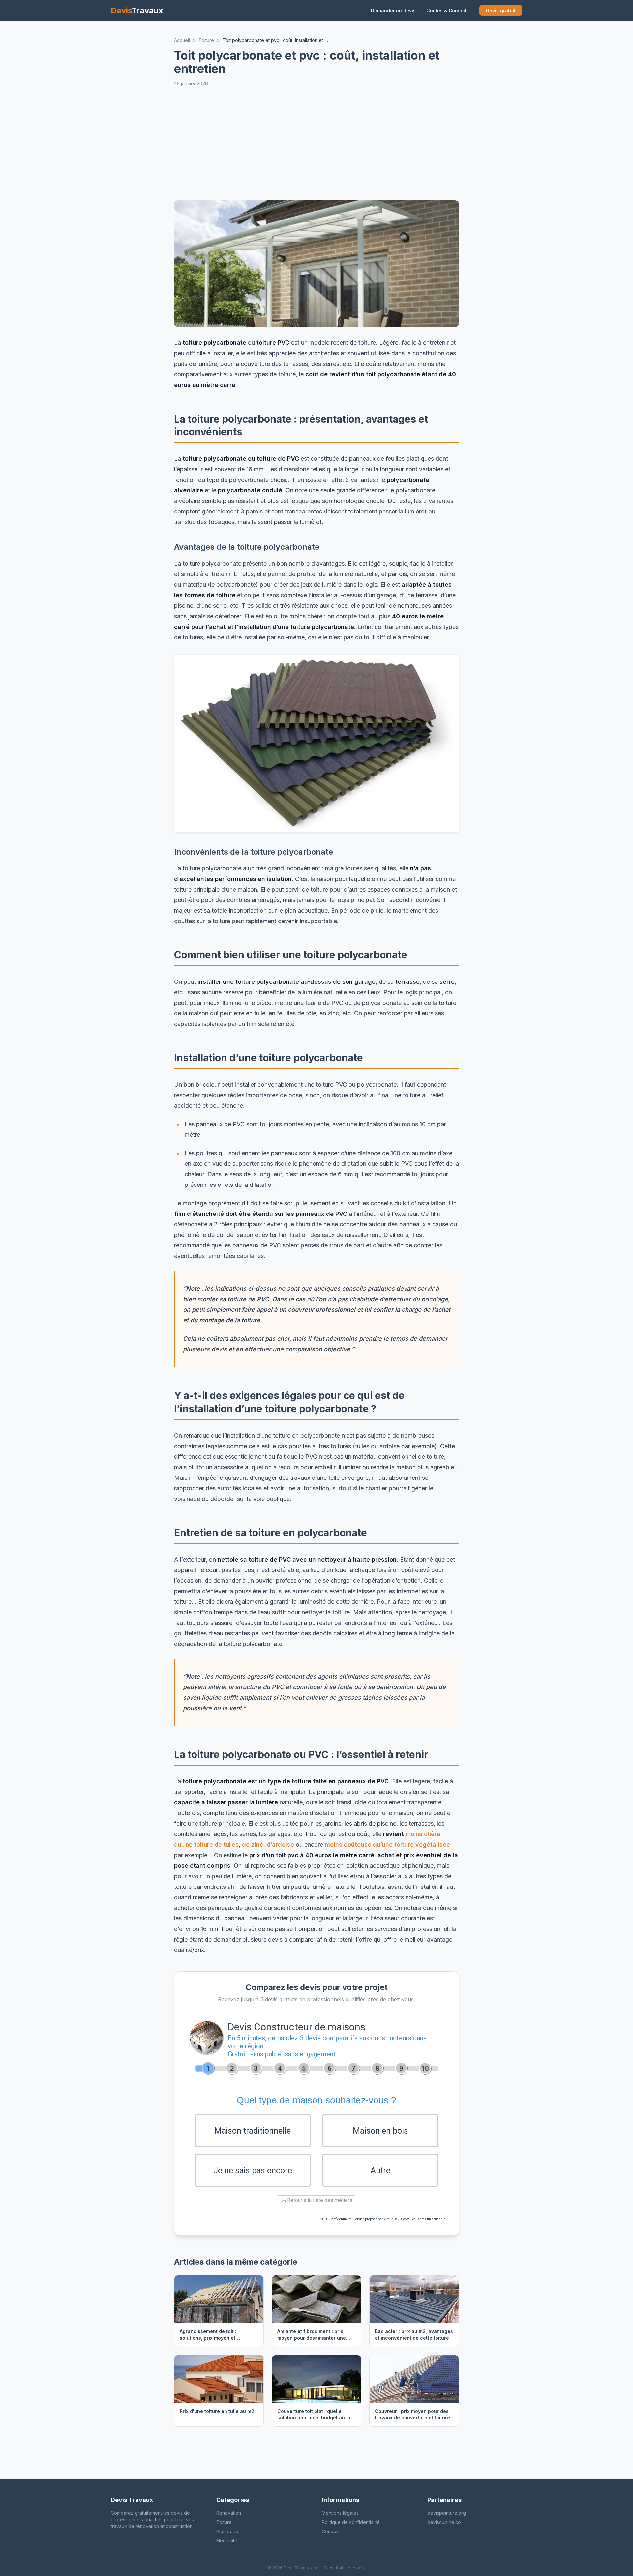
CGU (323, 2219)
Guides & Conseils (448, 10)
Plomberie (227, 2531)
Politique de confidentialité (351, 2522)
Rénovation (229, 2513)
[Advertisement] (372, 144)
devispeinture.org (447, 2513)
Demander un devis (393, 10)
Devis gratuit (501, 10)
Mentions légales (340, 2513)
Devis (137, 10)
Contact (330, 2531)
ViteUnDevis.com (397, 2219)
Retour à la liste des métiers (319, 2200)
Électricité (227, 2541)
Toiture (224, 2522)
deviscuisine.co (444, 2522)
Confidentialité (340, 2219)
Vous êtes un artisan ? (428, 2219)
